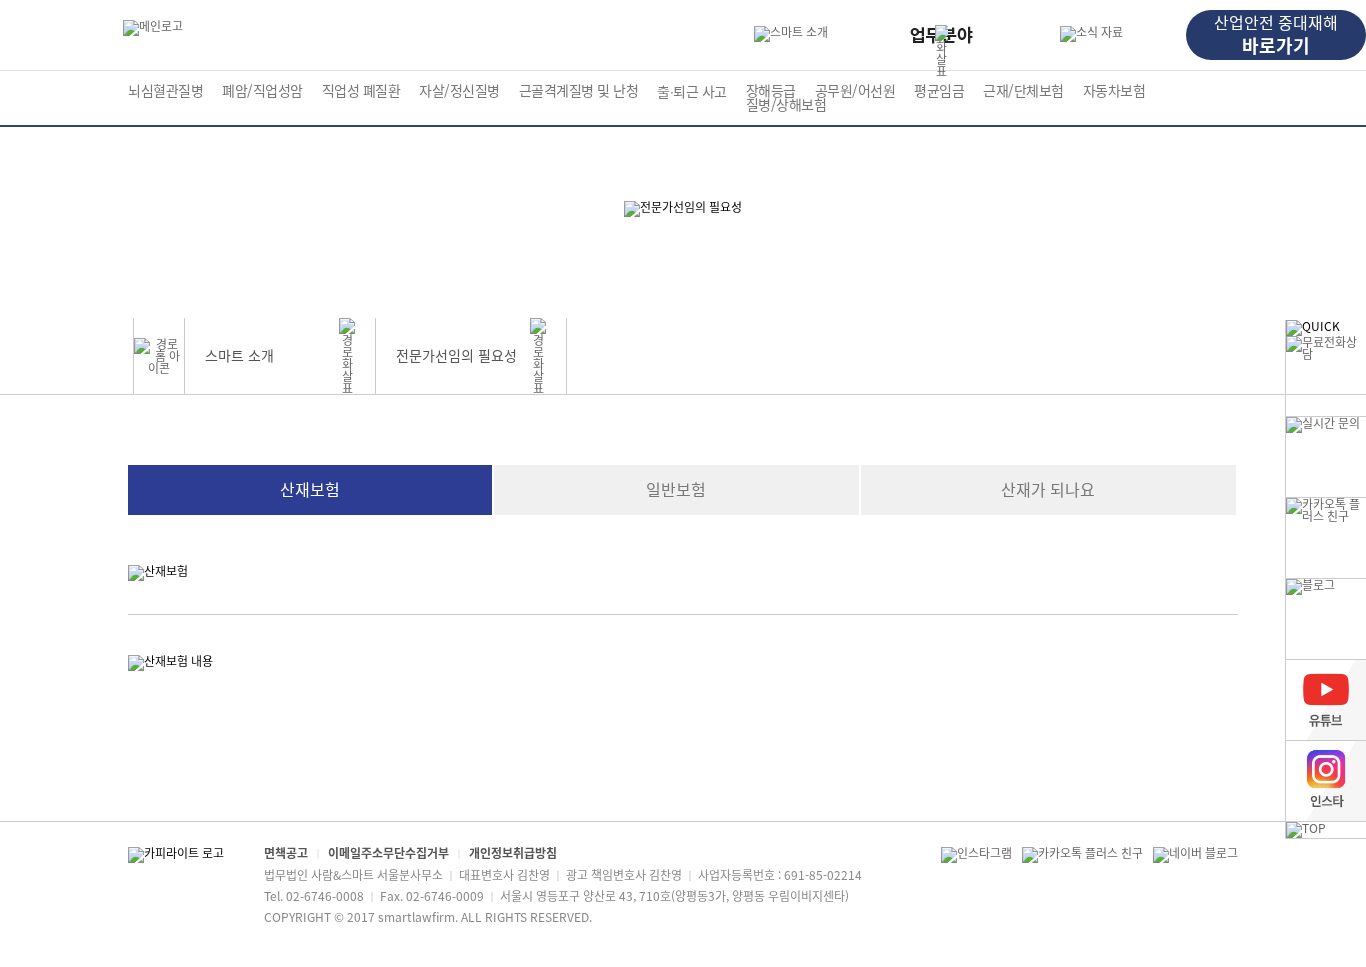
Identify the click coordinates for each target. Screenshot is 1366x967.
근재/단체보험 (1023, 91)
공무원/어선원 (855, 91)
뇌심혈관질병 (165, 91)
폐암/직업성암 (262, 91)
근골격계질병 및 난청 (579, 91)
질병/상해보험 (786, 105)
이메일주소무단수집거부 (388, 853)
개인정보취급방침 (513, 853)
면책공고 (286, 853)
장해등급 (771, 91)
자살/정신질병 (459, 91)
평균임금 (939, 91)
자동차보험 (1114, 91)
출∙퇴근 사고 (692, 92)
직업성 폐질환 (361, 91)
